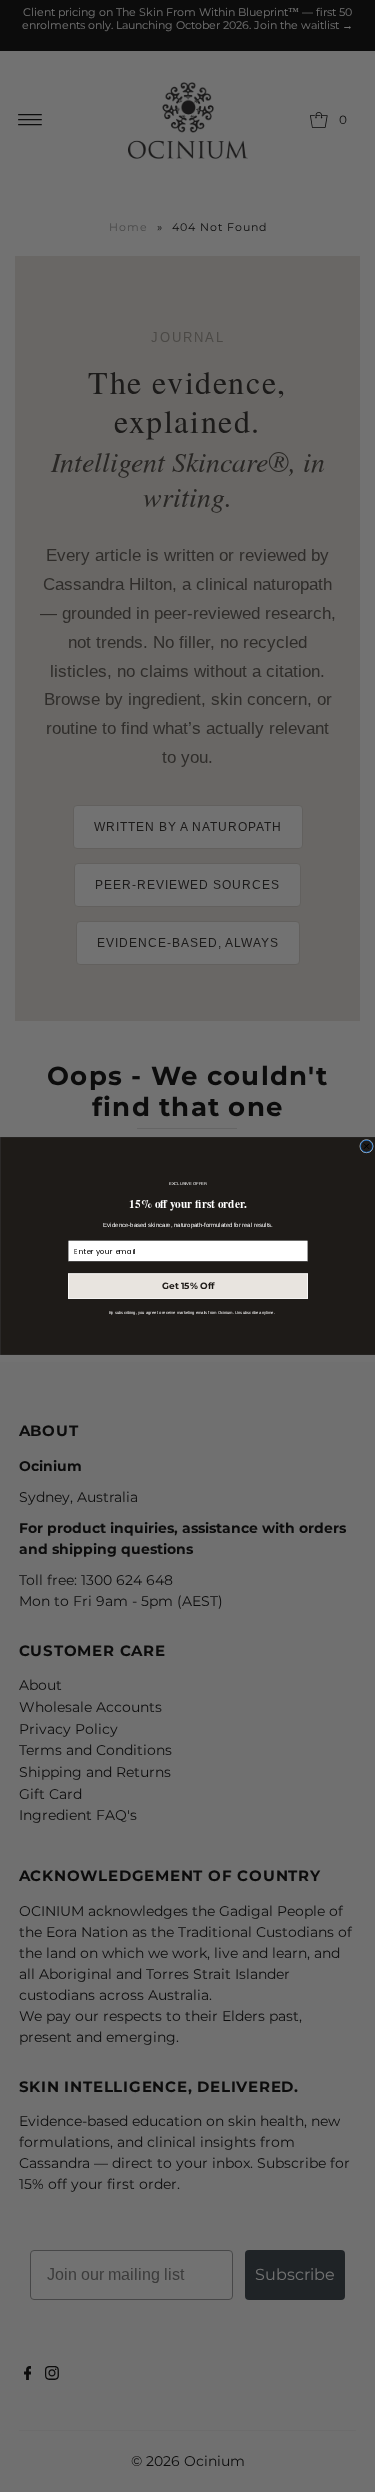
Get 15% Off (187, 1286)
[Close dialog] (366, 1146)
